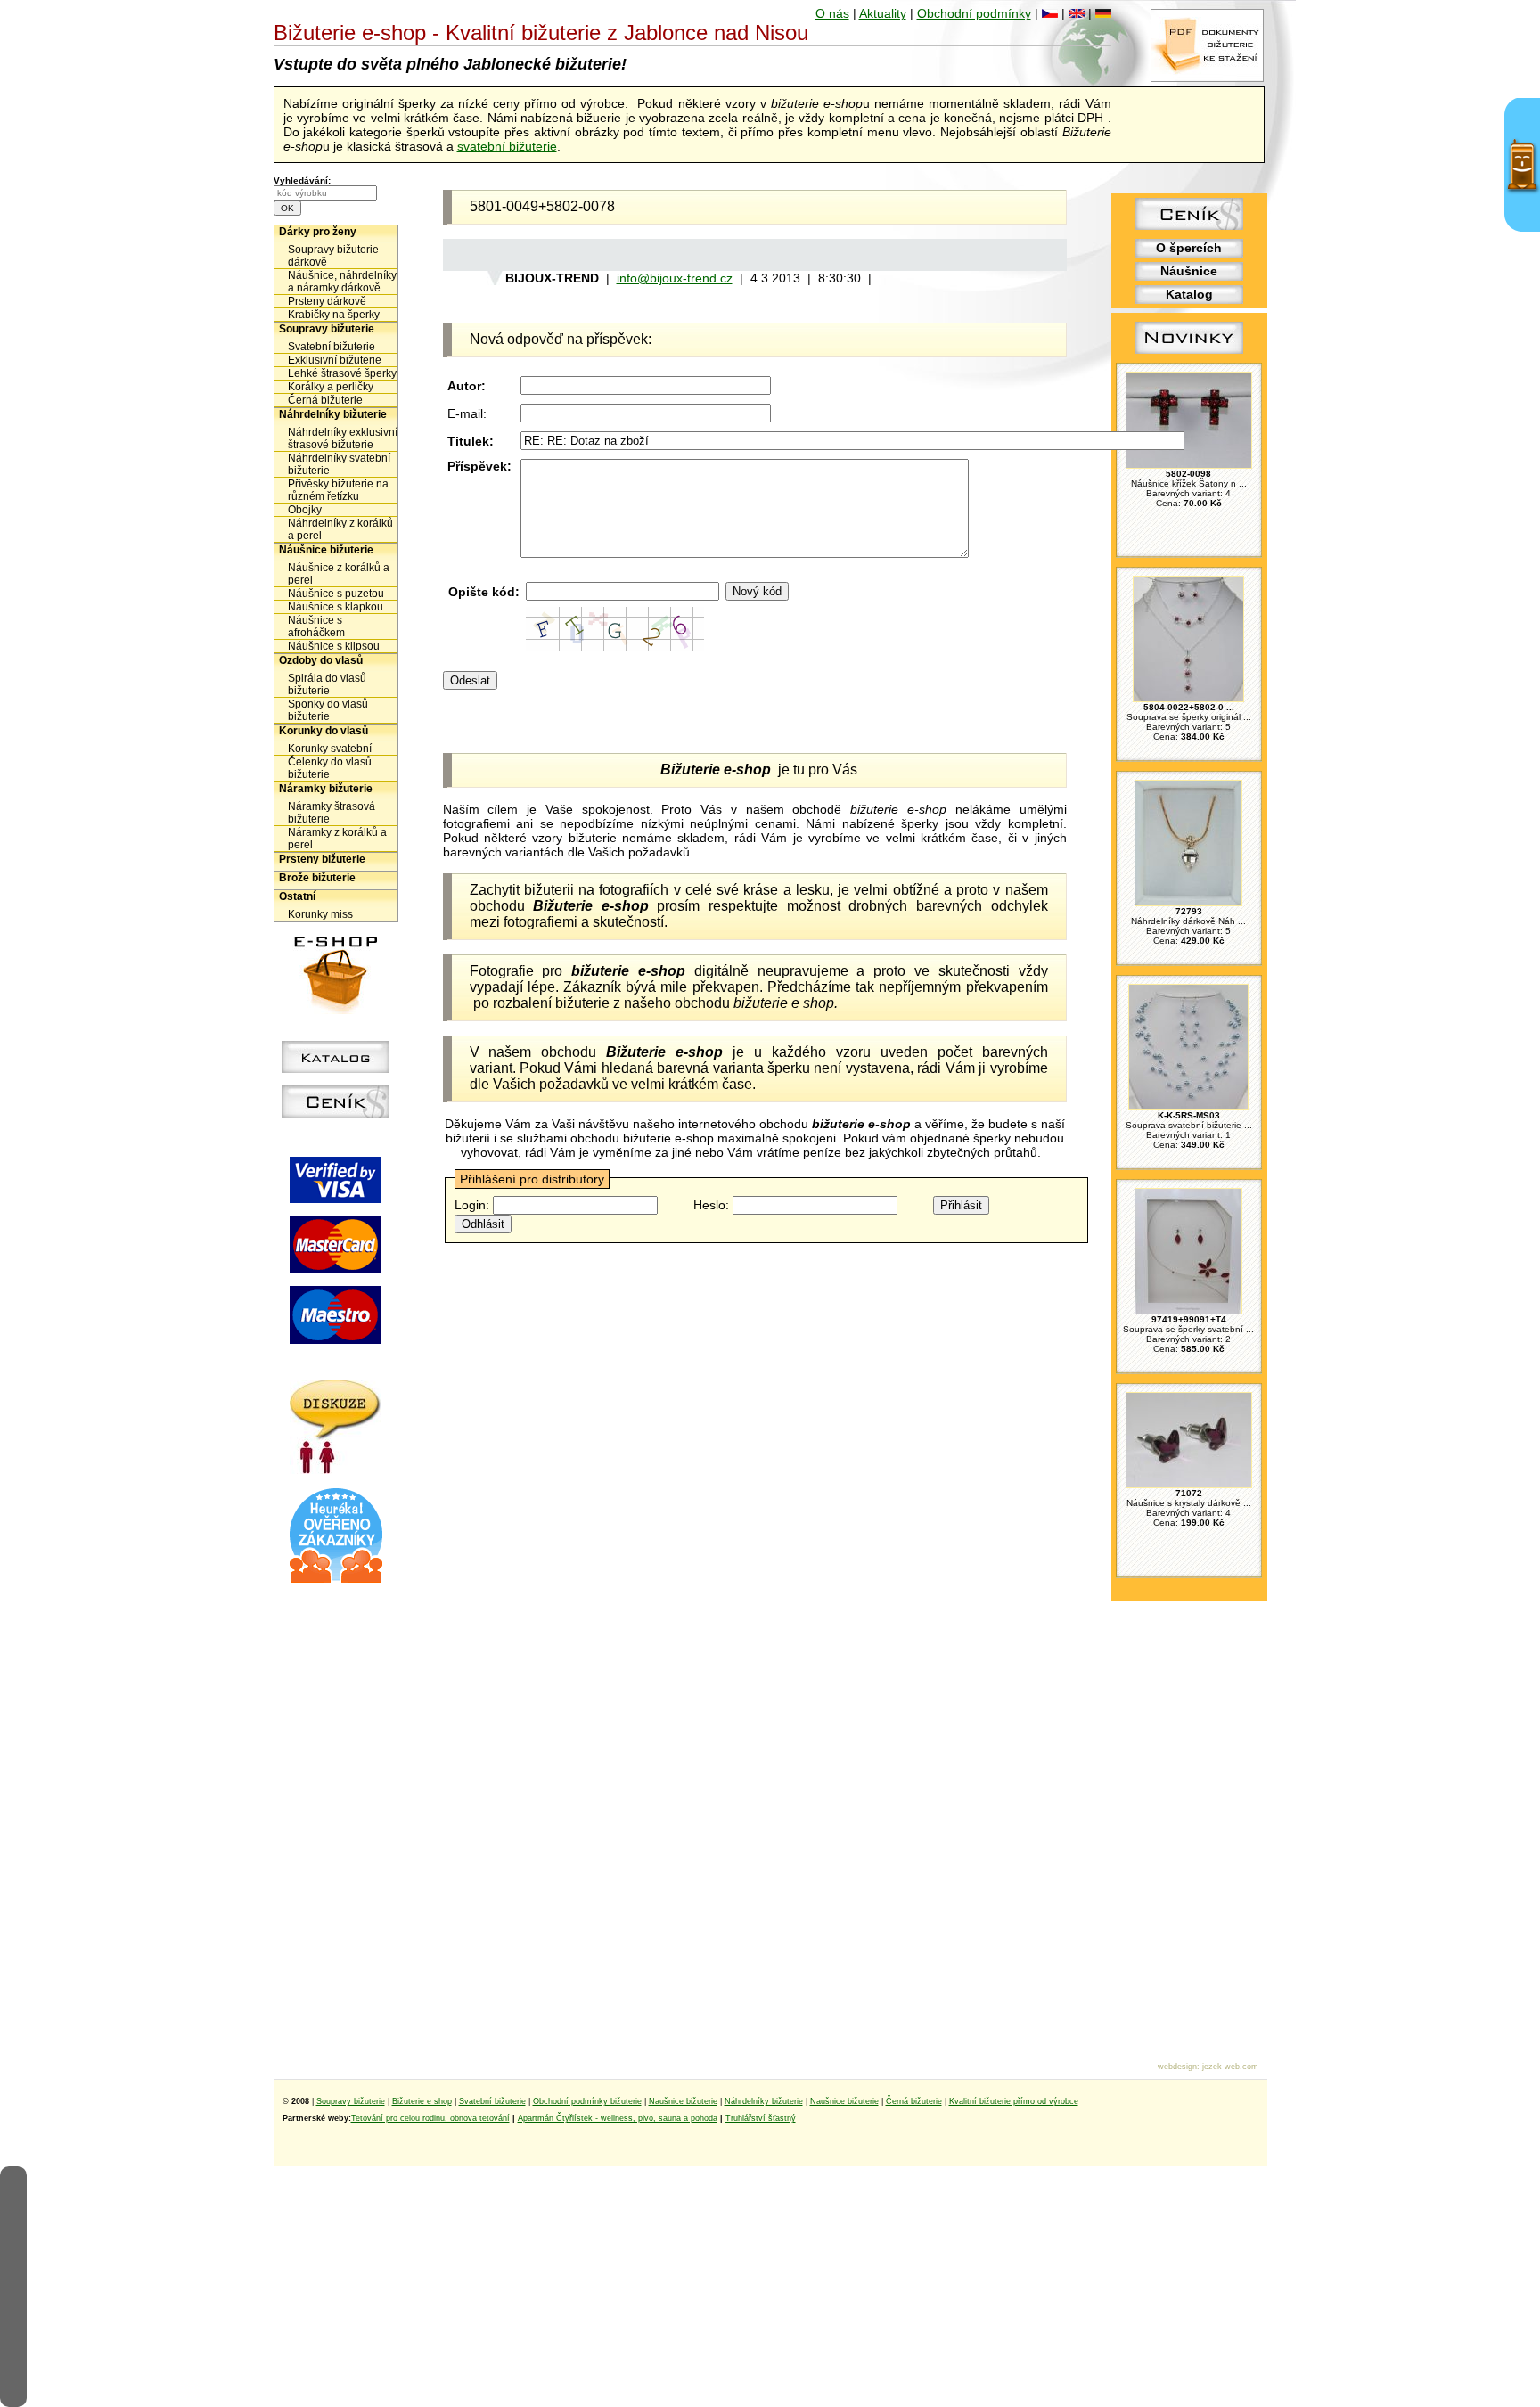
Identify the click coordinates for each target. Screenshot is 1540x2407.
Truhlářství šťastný (761, 2118)
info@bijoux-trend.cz (675, 278)
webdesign (1177, 2067)
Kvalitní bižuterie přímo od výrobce (1014, 2101)
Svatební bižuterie (332, 347)
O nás (832, 13)
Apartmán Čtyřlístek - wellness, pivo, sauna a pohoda (618, 2118)
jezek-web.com (1230, 2067)
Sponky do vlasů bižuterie (328, 710)
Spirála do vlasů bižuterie (327, 684)
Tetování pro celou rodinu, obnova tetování (430, 2118)
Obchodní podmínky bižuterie (587, 2101)
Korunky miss (320, 914)
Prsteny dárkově (327, 301)
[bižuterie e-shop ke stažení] (1207, 78)
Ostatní (297, 896)
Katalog (1189, 294)
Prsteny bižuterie (322, 859)
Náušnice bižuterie (326, 550)
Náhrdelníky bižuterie (333, 414)
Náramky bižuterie (326, 789)
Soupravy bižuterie (327, 329)
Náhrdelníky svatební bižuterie (339, 464)
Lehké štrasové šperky (342, 373)
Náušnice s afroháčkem (316, 626)
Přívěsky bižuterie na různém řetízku (338, 490)
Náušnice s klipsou (334, 646)
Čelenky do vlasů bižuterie (330, 768)
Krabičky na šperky (334, 315)
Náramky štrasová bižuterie (332, 813)
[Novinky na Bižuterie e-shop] (1189, 354)
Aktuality (883, 13)
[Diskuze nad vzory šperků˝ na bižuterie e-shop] (336, 1470)
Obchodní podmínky (974, 13)
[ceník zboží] (1189, 225)
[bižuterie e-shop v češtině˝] (1050, 13)
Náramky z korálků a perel (337, 839)
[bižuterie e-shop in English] (1077, 13)
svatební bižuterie (507, 146)
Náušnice (1189, 271)
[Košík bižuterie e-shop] (336, 1010)
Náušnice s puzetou (336, 594)
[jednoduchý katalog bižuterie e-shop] (336, 1068)
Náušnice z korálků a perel (339, 574)
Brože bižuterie (317, 878)
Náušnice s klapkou (336, 607)
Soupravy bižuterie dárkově (333, 256)
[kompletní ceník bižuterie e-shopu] (336, 1113)
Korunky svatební (330, 749)
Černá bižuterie (325, 400)
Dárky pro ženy (318, 232)
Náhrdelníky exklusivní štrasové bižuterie (343, 438)
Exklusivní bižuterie (335, 360)
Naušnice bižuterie (683, 2101)
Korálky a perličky (331, 387)
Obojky (305, 510)
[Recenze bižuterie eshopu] (336, 1579)
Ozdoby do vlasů (321, 660)
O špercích (1189, 248)
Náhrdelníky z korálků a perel (340, 529)
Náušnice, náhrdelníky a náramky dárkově (342, 282)
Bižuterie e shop (422, 2101)
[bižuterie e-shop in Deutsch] (1103, 13)
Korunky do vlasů (324, 731)
